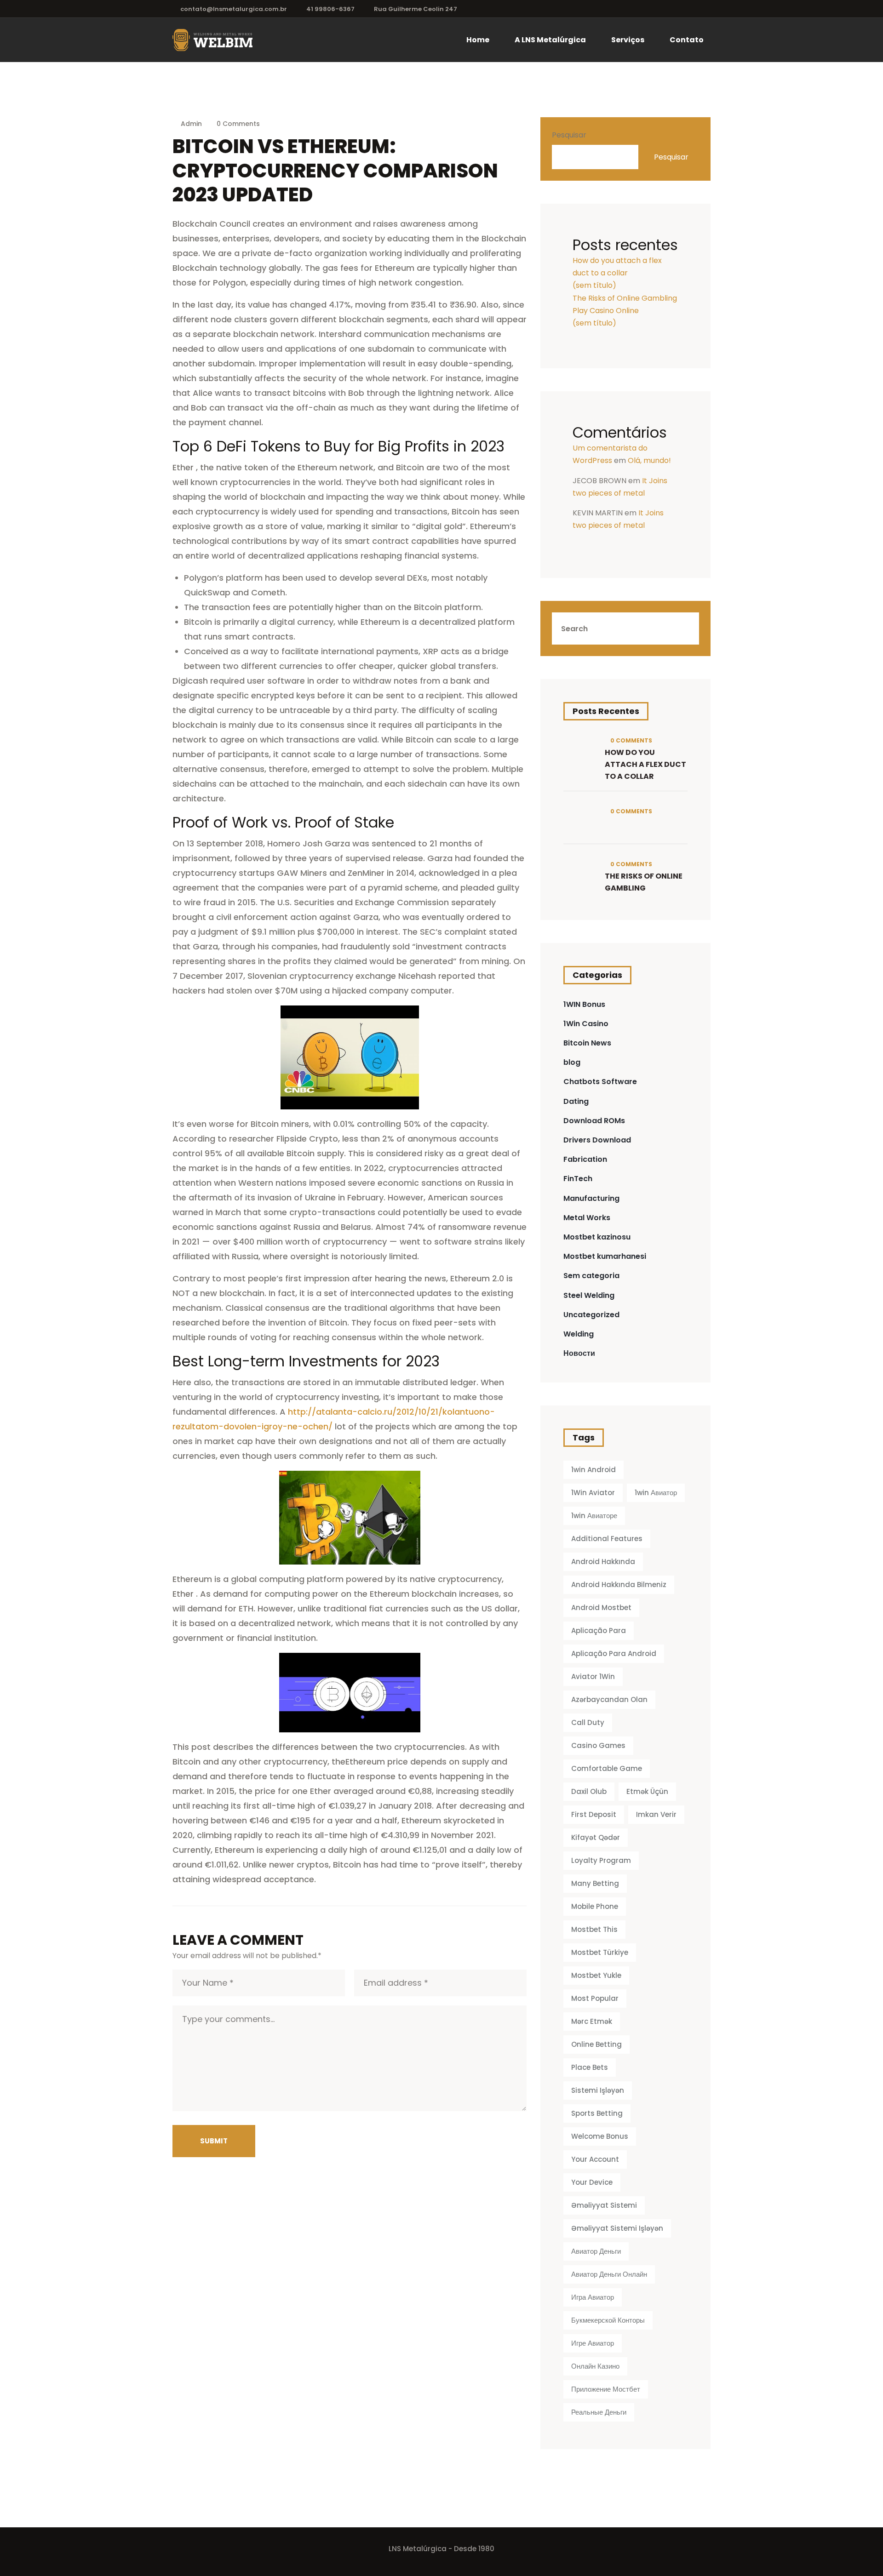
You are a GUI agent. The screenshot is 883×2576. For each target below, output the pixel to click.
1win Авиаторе (594, 1516)
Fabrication (585, 1159)
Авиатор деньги (596, 2251)
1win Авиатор (656, 1493)
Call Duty (588, 1722)
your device (592, 2182)
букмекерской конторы (608, 2320)
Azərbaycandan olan (609, 1699)
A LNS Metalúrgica (550, 40)
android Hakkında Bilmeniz (619, 1585)
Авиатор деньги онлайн (609, 2274)
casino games (598, 1745)
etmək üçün (647, 1791)
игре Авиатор (593, 2343)
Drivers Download (597, 1140)
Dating (576, 1101)
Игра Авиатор (593, 2297)
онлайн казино (595, 2366)
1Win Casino (586, 1024)
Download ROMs (594, 1121)
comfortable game (607, 1768)
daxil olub (589, 1791)
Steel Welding (589, 1295)
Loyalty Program (601, 1860)
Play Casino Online (606, 311)
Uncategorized (591, 1315)
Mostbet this (594, 1929)
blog (572, 1062)
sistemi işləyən (598, 2090)
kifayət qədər (596, 1837)
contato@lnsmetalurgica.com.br (234, 9)
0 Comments (237, 124)
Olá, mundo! (649, 460)
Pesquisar (569, 135)
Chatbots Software (600, 1082)
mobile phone (595, 1906)
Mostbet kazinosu (597, 1237)
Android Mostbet (601, 1608)
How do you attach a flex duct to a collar (645, 764)
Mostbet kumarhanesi (605, 1256)
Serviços (628, 40)
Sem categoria (591, 1276)
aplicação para (599, 1631)
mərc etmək (592, 2021)
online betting (596, 2044)
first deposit (594, 1814)
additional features (607, 1539)
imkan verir (656, 1814)
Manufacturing (591, 1198)
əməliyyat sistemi (604, 2205)
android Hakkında (603, 1562)
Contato (687, 40)
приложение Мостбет (606, 2389)
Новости (579, 1353)
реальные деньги (599, 2412)
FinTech (578, 1179)
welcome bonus (600, 2136)
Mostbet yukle (596, 1975)
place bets (590, 2067)
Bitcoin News (587, 1043)
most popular (595, 1998)
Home (478, 40)
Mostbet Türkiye (600, 1952)
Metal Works (587, 1218)
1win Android (593, 1470)
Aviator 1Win (593, 1676)
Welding (579, 1334)
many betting (595, 1883)
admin (191, 124)
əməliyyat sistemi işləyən (617, 2228)
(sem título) (594, 285)
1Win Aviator (593, 1493)
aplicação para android (614, 1654)
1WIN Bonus (584, 1004)
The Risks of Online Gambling (625, 298)
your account (595, 2159)
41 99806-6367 (330, 9)
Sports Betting (597, 2113)
